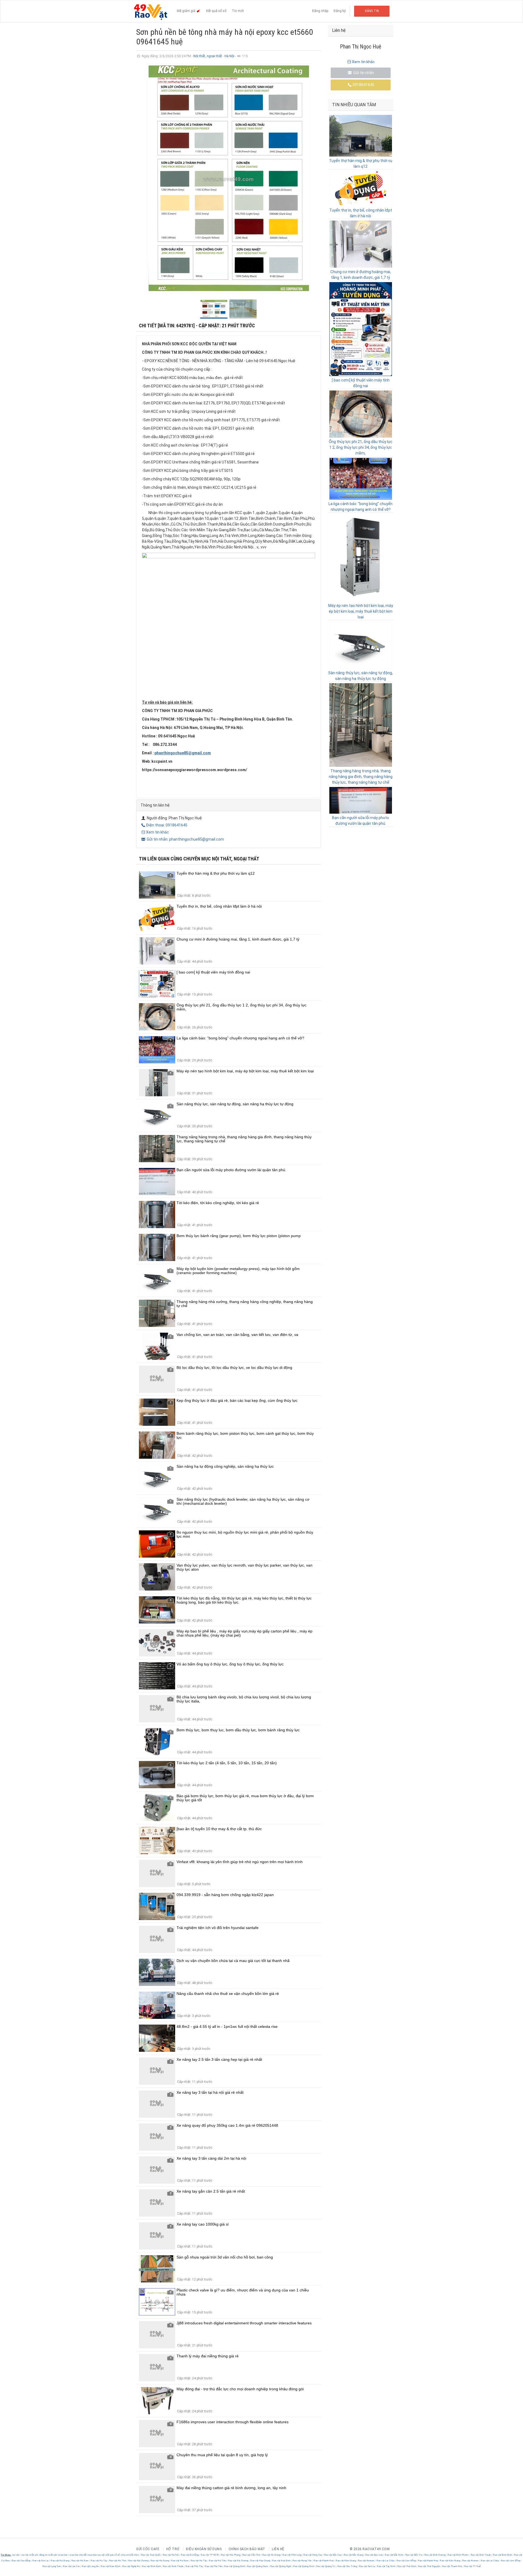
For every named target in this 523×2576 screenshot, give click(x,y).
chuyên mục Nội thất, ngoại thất (221, 859)
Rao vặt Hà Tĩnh (118, 2561)
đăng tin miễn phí (48, 2555)
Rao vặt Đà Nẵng (190, 2555)
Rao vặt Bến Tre (414, 2555)
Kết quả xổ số (216, 11)
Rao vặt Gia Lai (41, 2561)
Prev (143, 179)
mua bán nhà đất (78, 2555)
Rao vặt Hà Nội (171, 2555)
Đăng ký (340, 11)
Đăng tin (372, 11)
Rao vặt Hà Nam (80, 2561)
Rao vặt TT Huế (472, 2566)
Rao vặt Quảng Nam (258, 2566)
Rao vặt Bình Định (503, 2555)
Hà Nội (230, 56)
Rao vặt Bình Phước (458, 2555)
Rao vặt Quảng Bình (235, 2566)
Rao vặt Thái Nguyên (429, 2566)
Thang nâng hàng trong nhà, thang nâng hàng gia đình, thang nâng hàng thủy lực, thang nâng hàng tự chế (361, 777)
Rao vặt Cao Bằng (21, 2561)
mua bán (63, 2555)
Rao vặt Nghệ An (131, 2566)
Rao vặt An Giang (271, 2555)
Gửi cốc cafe (148, 2549)
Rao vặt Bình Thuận (481, 2555)
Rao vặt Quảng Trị (326, 2566)
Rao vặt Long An (90, 2566)
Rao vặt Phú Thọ (194, 2566)
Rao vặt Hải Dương (138, 2561)
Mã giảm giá (186, 11)
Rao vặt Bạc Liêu (374, 2555)
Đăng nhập (320, 11)
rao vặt (16, 2555)
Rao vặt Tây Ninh (386, 2566)
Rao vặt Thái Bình (407, 2566)
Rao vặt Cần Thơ (251, 2555)
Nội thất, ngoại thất (208, 56)
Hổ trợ (173, 2549)
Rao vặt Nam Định (111, 2566)
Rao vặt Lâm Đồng (406, 2561)
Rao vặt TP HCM (210, 2555)
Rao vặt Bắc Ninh (394, 2555)
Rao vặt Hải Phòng (231, 2555)
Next (314, 179)
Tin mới (238, 11)
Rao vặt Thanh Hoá (452, 2566)
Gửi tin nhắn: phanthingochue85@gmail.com (185, 839)
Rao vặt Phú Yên (214, 2566)
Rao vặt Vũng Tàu (313, 2555)
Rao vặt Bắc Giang (353, 2555)
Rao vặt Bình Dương (435, 2555)
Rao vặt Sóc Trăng (347, 2566)
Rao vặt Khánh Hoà (324, 2561)
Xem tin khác (157, 832)
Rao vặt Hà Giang (60, 2561)
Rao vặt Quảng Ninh (304, 2566)
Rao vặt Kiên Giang (346, 2561)
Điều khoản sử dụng (204, 2549)
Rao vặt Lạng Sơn (52, 2566)
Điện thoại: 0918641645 (167, 825)
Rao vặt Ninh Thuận (173, 2566)
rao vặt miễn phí (30, 2555)
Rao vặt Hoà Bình (281, 2561)
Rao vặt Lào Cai (72, 2566)
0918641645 (363, 85)
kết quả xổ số (113, 2555)
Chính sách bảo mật (247, 2549)
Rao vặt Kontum (366, 2561)
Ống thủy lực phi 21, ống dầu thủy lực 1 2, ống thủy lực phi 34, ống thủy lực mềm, (361, 447)
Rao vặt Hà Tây (99, 2561)
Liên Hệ (278, 2549)
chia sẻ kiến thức (130, 2555)
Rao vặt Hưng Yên (302, 2561)
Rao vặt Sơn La (367, 2566)
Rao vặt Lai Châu (386, 2561)
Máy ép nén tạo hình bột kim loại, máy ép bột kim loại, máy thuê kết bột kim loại (361, 611)
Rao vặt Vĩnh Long (292, 2555)
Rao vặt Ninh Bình (151, 2566)
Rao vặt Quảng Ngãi (281, 2566)
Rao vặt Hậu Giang (260, 2561)
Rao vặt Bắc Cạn (333, 2555)
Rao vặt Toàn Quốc (151, 2555)
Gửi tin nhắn (363, 73)
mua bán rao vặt (96, 2555)
